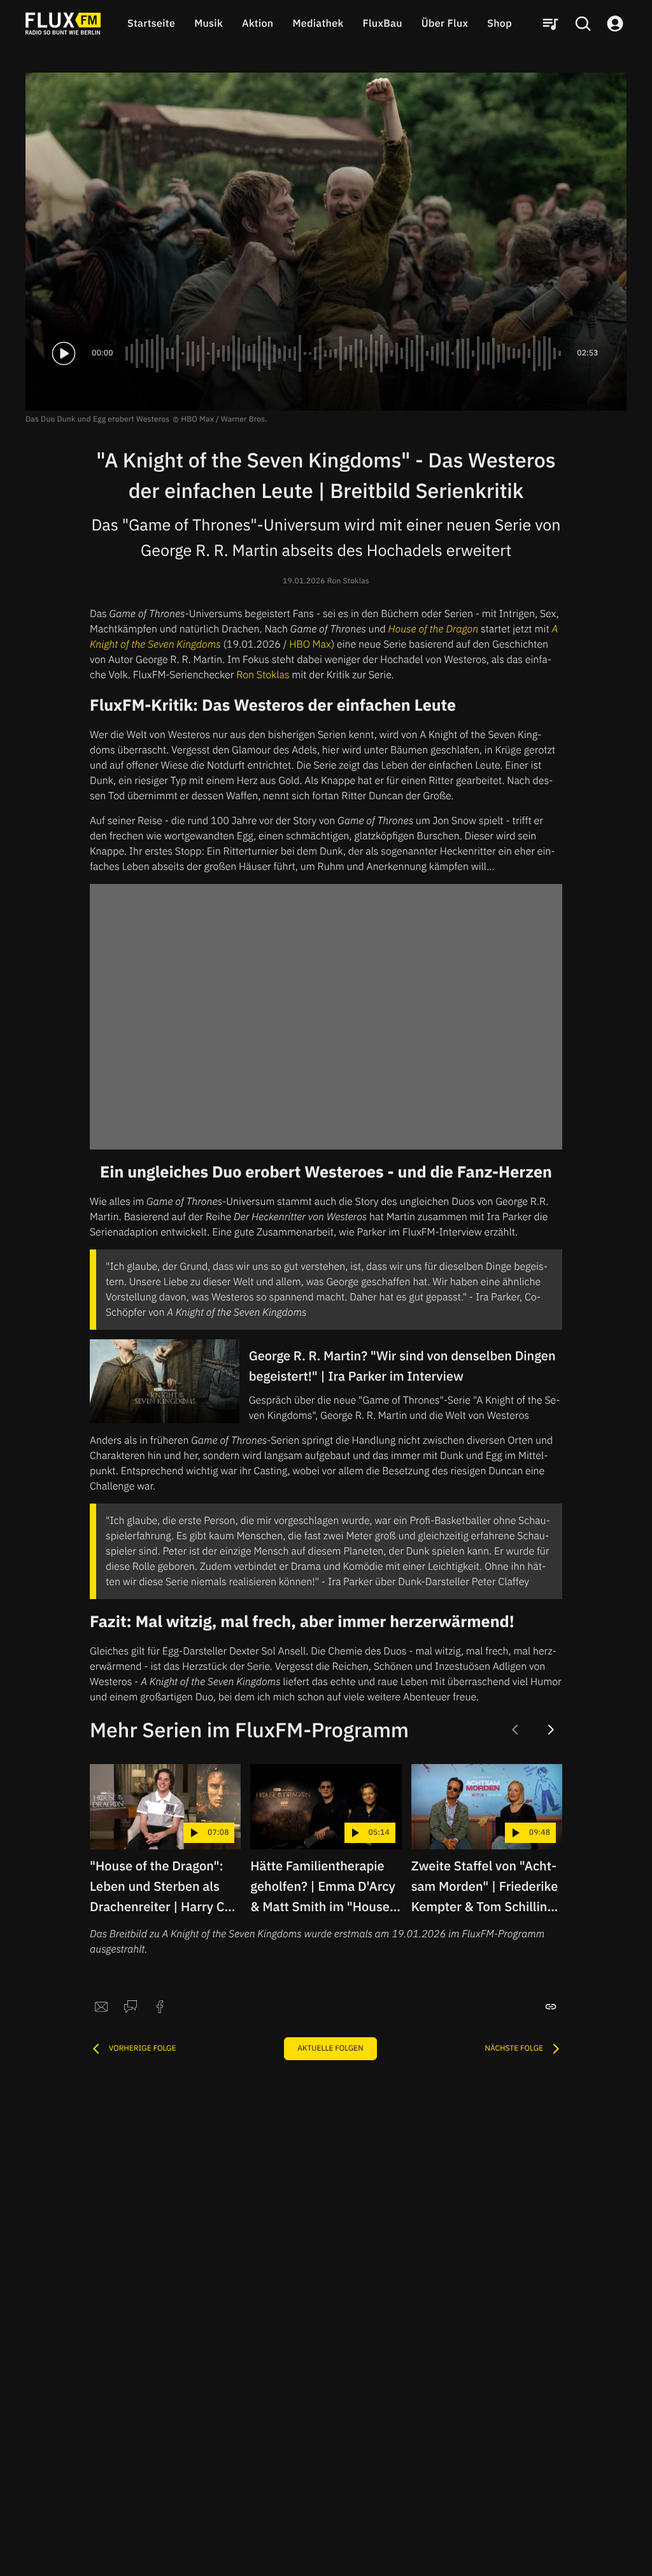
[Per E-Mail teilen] (101, 2007)
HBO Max (310, 644)
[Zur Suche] (583, 24)
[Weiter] (551, 1730)
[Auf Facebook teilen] (160, 2007)
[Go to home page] (63, 24)
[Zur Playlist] (550, 24)
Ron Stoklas (263, 675)
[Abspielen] (64, 353)
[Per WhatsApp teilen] (131, 2007)
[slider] (345, 353)
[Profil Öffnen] (615, 24)
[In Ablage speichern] (551, 2007)
